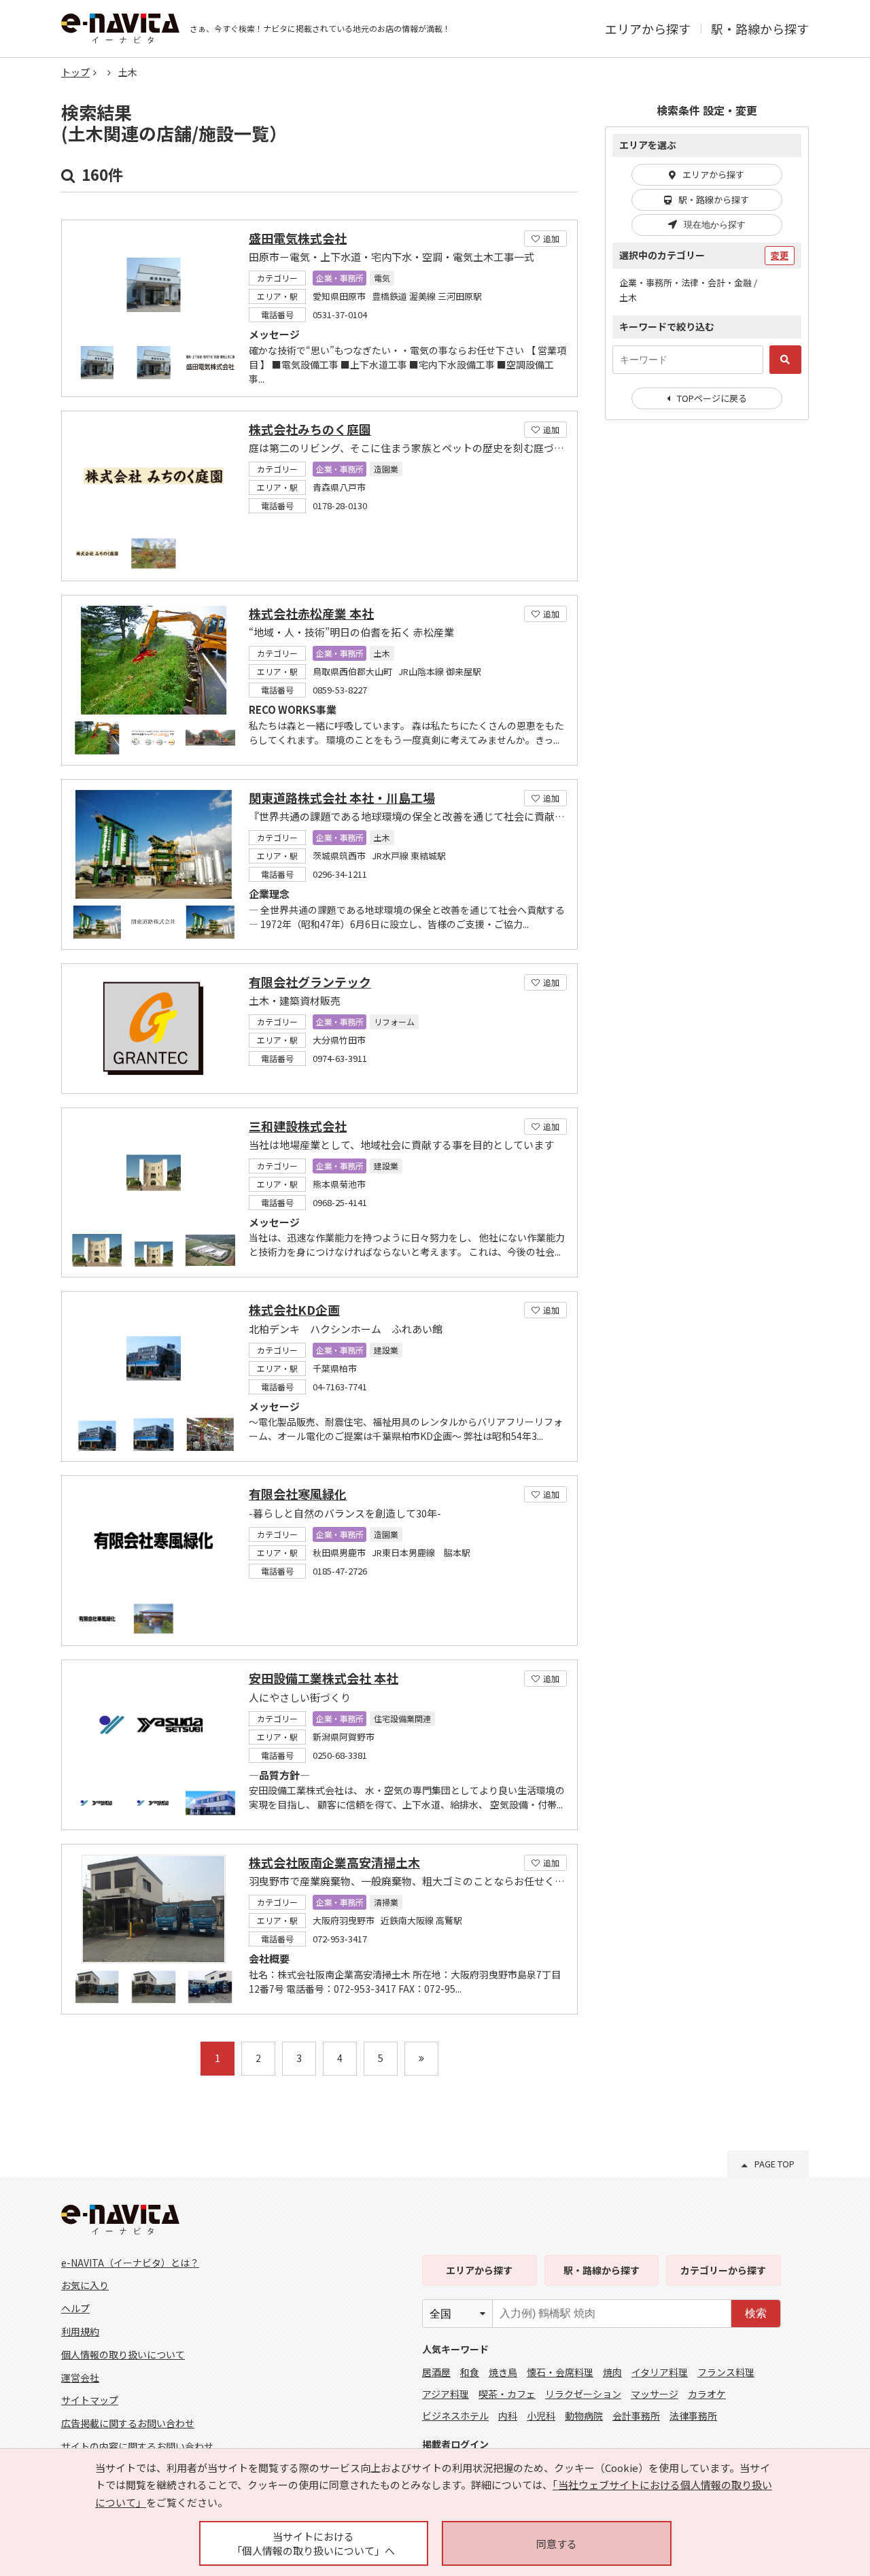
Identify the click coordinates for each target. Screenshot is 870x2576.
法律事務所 (693, 2416)
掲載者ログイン (455, 2444)
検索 (756, 2313)
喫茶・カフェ (507, 2394)
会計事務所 (636, 2416)
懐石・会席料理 (560, 2372)
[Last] (421, 2059)
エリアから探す (648, 29)
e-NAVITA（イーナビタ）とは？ (130, 2263)
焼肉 (612, 2372)
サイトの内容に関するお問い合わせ (137, 2446)
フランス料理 (726, 2372)
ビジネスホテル (455, 2416)
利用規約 (80, 2331)
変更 (780, 255)
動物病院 (584, 2416)
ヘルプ (75, 2308)
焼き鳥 (503, 2372)
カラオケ (707, 2394)
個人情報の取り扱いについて (123, 2354)
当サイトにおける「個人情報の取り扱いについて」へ (313, 2543)
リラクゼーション (583, 2394)
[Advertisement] (707, 651)
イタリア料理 (660, 2372)
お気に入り (85, 2285)
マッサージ (655, 2394)
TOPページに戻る (712, 398)
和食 (470, 2372)
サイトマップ (90, 2400)
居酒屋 (436, 2372)
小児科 (541, 2416)
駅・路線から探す (760, 29)
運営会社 (80, 2377)
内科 (508, 2416)
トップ (75, 72)
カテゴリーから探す (723, 2270)
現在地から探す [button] (715, 225)
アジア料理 (446, 2394)
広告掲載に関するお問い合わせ (128, 2423)
